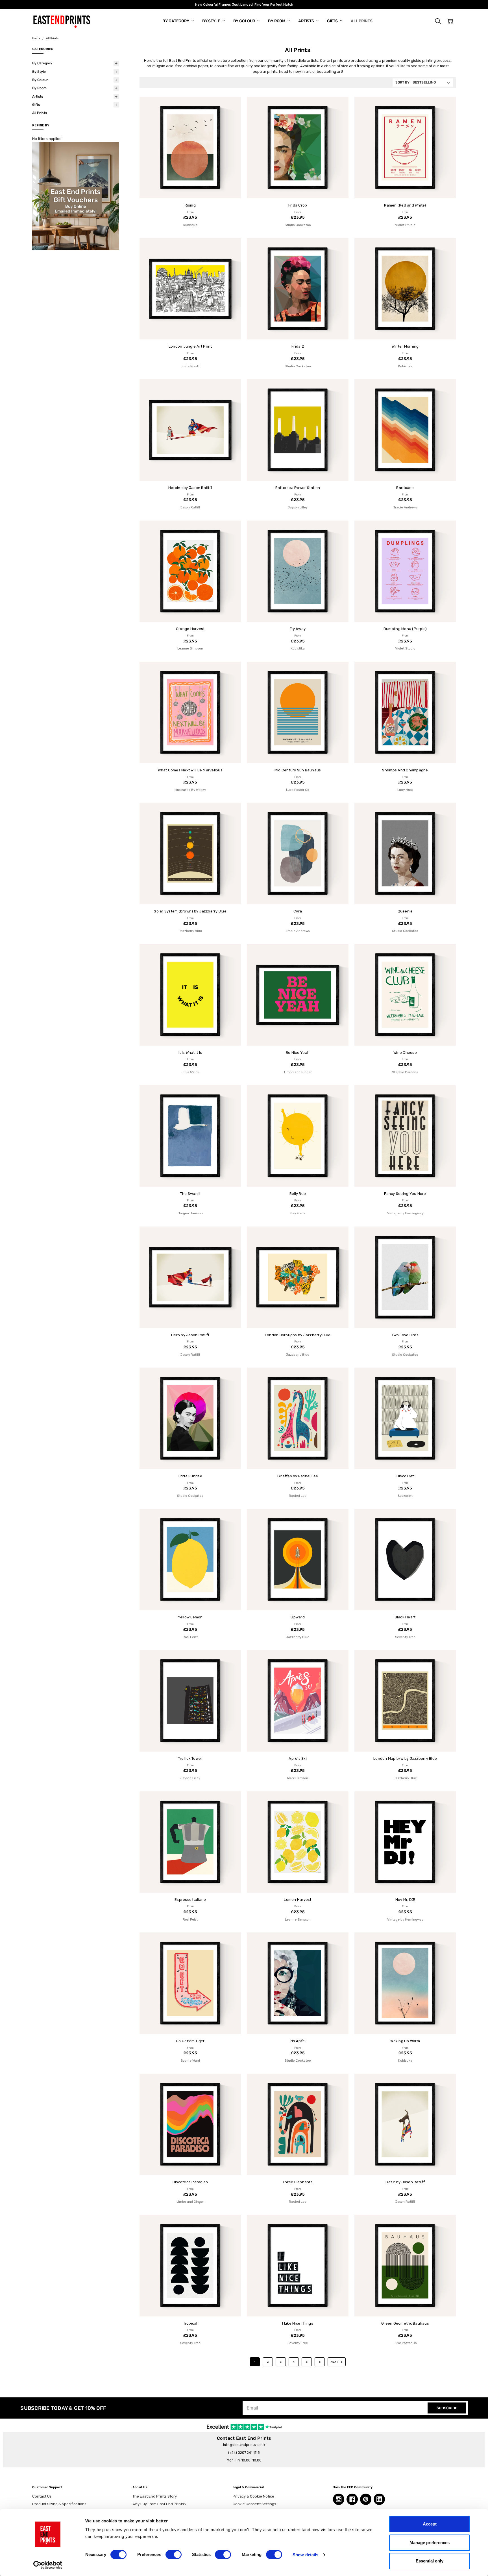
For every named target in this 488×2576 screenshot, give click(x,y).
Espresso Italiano (190, 1900)
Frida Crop (298, 205)
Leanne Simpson (190, 648)
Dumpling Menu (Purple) (405, 629)
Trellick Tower (190, 1758)
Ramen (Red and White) (405, 205)
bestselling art (329, 72)
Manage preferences (430, 2543)
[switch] (174, 2555)
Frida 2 (298, 346)
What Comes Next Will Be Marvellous (190, 770)
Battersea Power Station (298, 488)
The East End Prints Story (155, 2496)
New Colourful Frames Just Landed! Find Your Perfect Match (244, 5)
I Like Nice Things (298, 2323)
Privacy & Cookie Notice (253, 2496)
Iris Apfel (298, 2041)
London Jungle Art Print (190, 346)
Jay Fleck (298, 1213)
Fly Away (298, 629)
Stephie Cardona (405, 1072)
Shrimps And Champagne (405, 770)
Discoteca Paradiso (190, 2182)
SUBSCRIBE (447, 2408)
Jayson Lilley (298, 507)
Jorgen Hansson (190, 1213)
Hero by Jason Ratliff (190, 1335)
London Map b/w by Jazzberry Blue (405, 1758)
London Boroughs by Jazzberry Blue (298, 1335)
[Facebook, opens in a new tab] (352, 2499)
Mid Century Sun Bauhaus (298, 770)
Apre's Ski (298, 1758)
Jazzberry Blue (190, 931)
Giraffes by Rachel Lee (298, 1476)
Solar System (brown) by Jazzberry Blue (190, 911)
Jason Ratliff (190, 507)
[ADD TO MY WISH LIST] (232, 106)
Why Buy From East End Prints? (159, 2504)
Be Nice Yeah (298, 1053)
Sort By (402, 82)
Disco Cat (405, 1476)
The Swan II (190, 1194)
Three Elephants (298, 2182)
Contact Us (42, 2496)
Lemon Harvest (298, 1900)
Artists (307, 21)
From (190, 215)
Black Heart (405, 1617)
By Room (277, 21)
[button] (438, 21)
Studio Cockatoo (298, 225)
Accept (430, 2524)
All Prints (362, 21)
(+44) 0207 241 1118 (244, 2453)
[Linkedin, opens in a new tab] (379, 2499)
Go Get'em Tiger (190, 2041)
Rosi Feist (190, 1637)
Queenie (405, 911)
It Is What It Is (190, 1053)
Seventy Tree (405, 1637)
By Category (176, 21)
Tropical (190, 2323)
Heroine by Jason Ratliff (190, 488)
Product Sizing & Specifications (59, 2504)
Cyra (298, 911)
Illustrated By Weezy (190, 790)
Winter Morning (405, 346)
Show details (305, 2555)
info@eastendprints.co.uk (244, 2445)
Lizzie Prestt (190, 366)
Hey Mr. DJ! (405, 1900)
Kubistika (190, 225)
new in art (302, 72)
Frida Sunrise (190, 1476)
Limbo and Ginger (298, 1072)
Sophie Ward (190, 2061)
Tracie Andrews (405, 507)
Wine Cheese (405, 1053)
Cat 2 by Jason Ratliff (405, 2182)
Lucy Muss (405, 790)
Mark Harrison (298, 1778)
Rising (190, 205)
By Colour (245, 21)
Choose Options (190, 187)
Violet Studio (405, 225)
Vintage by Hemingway (405, 1213)
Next (335, 2362)
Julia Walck (190, 1072)
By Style (212, 21)
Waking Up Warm (405, 2041)
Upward (298, 1617)
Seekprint (405, 1496)
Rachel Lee (298, 1496)
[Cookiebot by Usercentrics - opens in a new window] (48, 2565)
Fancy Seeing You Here (405, 1194)
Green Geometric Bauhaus (405, 2323)
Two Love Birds (405, 1335)
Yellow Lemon (190, 1617)
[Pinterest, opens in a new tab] (366, 2499)
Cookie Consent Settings (254, 2504)
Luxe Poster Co (298, 790)
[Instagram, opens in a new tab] (339, 2499)
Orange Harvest (190, 629)
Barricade (405, 488)
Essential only (430, 2561)
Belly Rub (298, 1194)
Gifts (333, 21)
